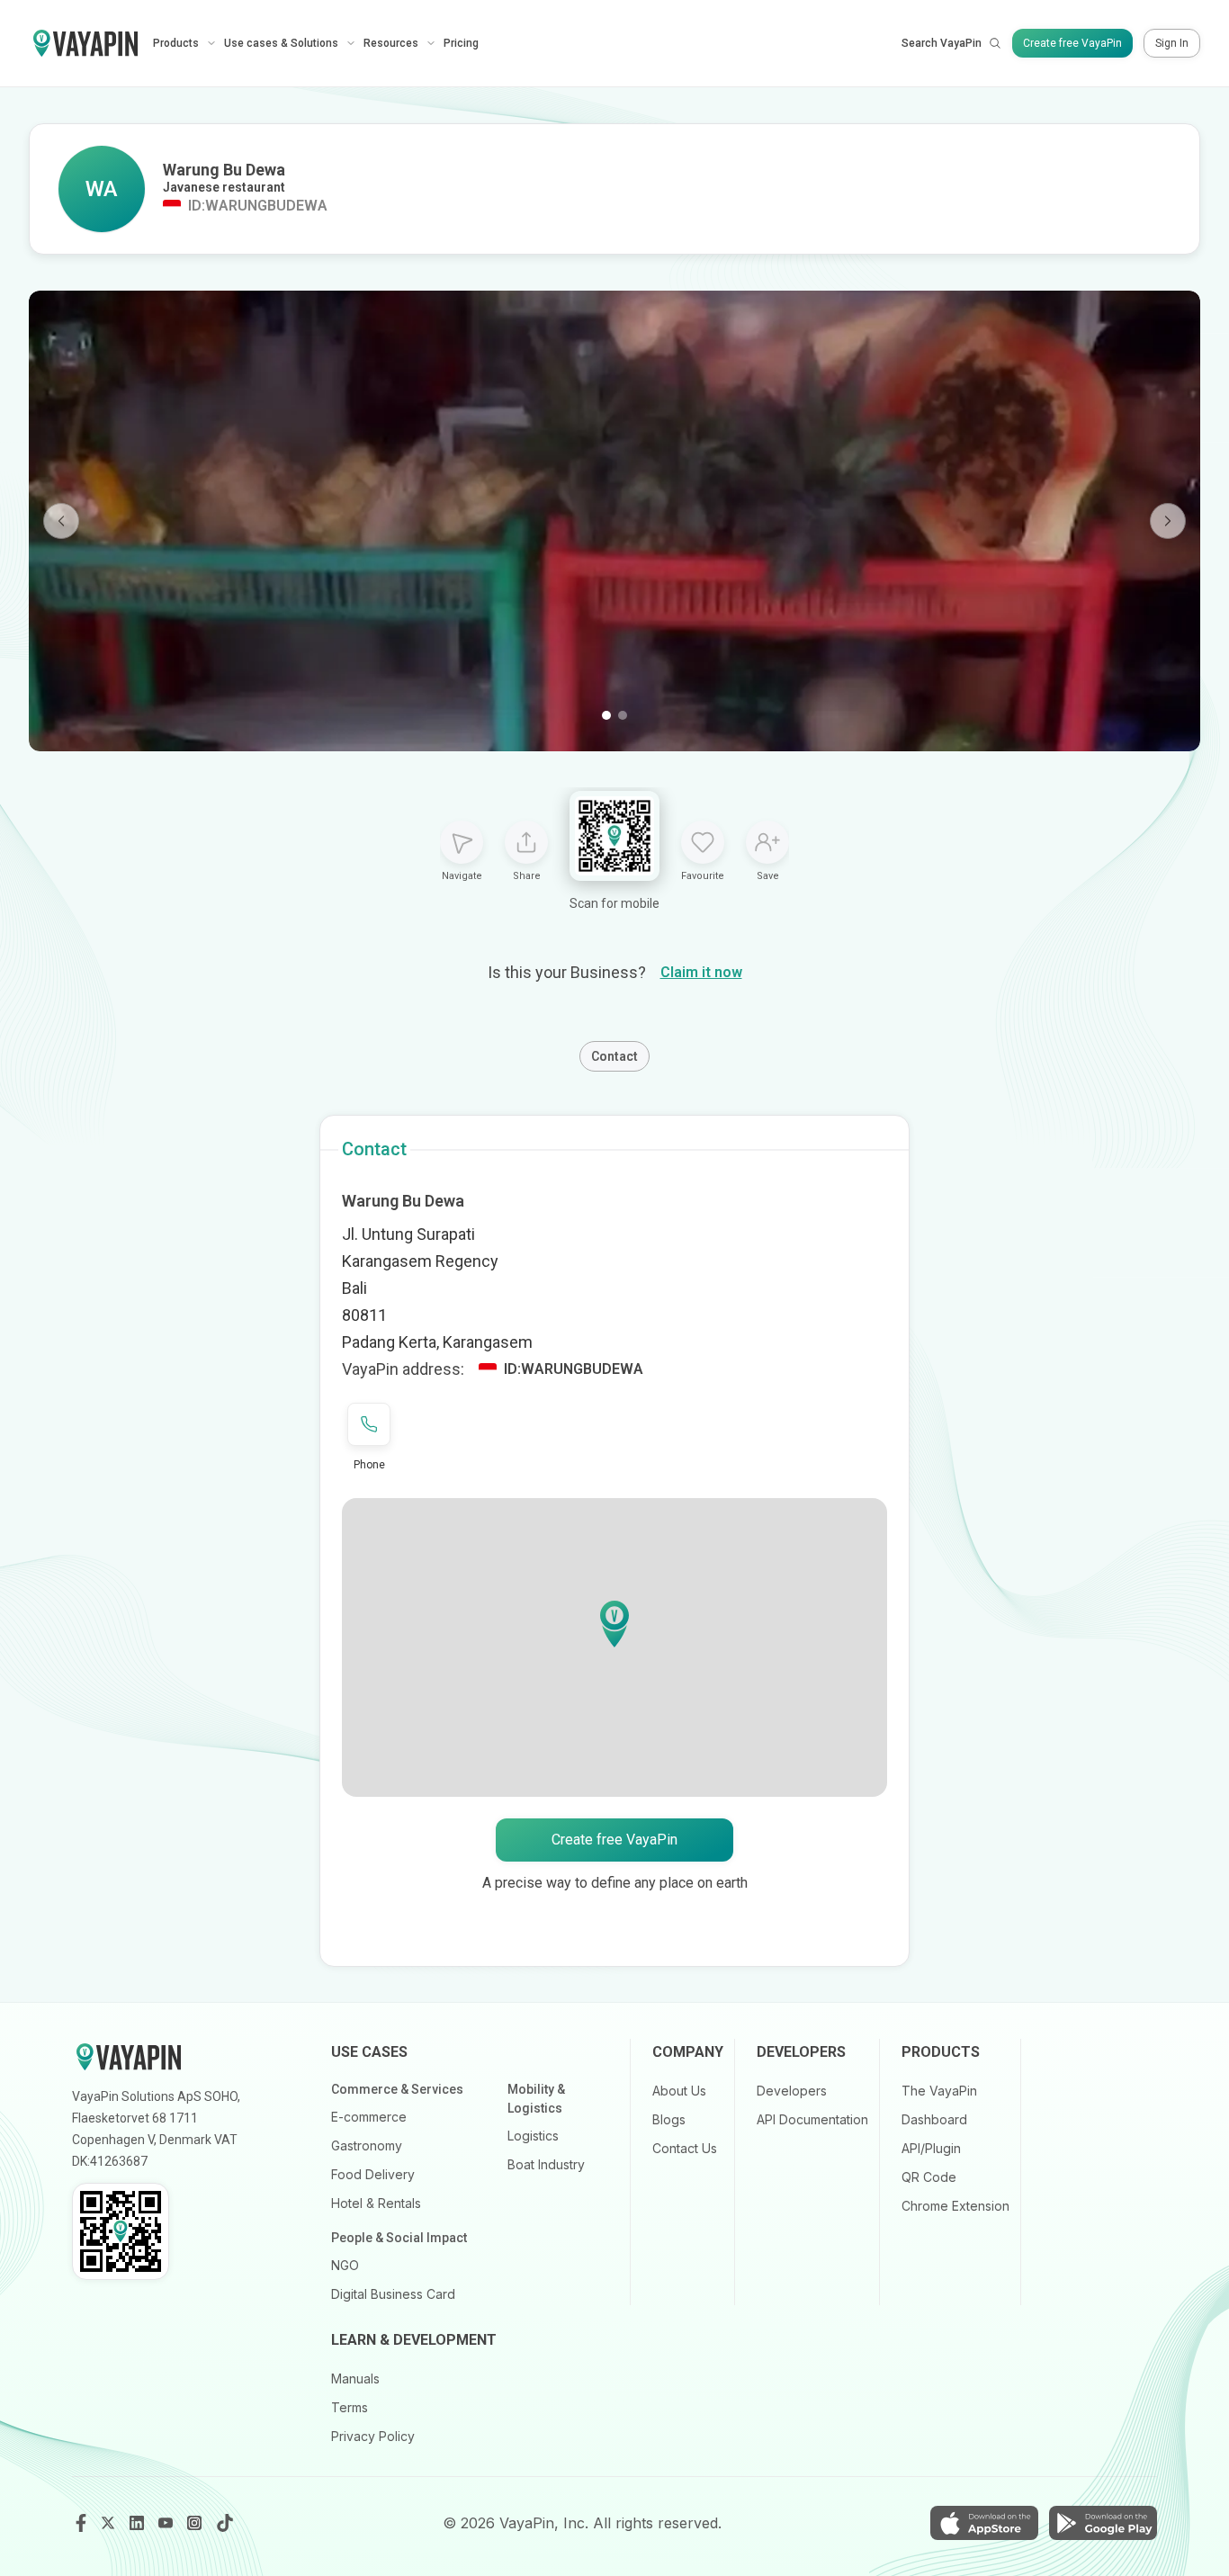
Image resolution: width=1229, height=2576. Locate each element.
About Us (679, 2091)
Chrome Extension (955, 2206)
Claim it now (701, 972)
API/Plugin (931, 2148)
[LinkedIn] (139, 2523)
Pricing (461, 43)
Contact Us (685, 2148)
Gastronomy (367, 2145)
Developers (792, 2091)
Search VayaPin (942, 43)
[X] (110, 2523)
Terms (350, 2407)
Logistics (533, 2136)
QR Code (929, 2177)
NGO (345, 2265)
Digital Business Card (393, 2294)
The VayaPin (939, 2091)
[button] (614, 1624)
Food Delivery (373, 2174)
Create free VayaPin (1072, 43)
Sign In (1172, 43)
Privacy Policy (373, 2436)
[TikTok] (225, 2523)
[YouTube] (167, 2523)
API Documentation (812, 2119)
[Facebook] (81, 2523)
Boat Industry (546, 2164)
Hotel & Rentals (376, 2203)
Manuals (355, 2379)
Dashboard (934, 2119)
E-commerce (369, 2117)
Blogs (669, 2119)
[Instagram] (196, 2523)
